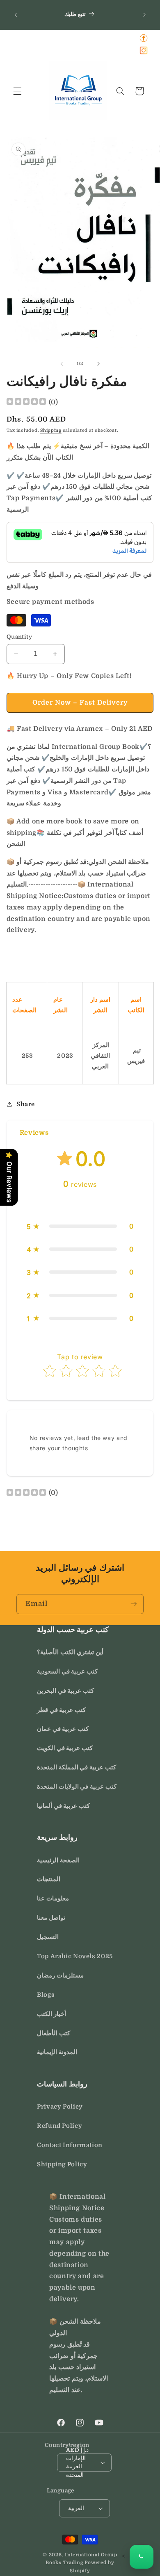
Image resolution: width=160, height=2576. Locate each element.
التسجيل (48, 1937)
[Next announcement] (144, 15)
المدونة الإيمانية (57, 2052)
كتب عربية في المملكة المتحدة (77, 1768)
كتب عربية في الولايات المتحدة (77, 1787)
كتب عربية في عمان (63, 1729)
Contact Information (70, 2145)
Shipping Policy (62, 2164)
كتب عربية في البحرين (65, 1691)
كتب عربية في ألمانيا (63, 1806)
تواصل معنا (51, 1918)
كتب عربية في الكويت (65, 1748)
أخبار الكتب (51, 2014)
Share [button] (26, 1104)
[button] (17, 91)
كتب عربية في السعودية (67, 1672)
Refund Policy (59, 2126)
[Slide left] (62, 364)
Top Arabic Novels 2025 (75, 1956)
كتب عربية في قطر (61, 1710)
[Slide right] (98, 364)
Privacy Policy (60, 2107)
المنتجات (49, 1879)
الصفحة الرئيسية (58, 1861)
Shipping (51, 431)
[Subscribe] (134, 1604)
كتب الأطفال (54, 2033)
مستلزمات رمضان (60, 1976)
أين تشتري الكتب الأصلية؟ (70, 1652)
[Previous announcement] (16, 15)
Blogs (46, 1995)
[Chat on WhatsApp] (142, 2557)
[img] (26, 402)
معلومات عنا (53, 1899)
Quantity (19, 637)
